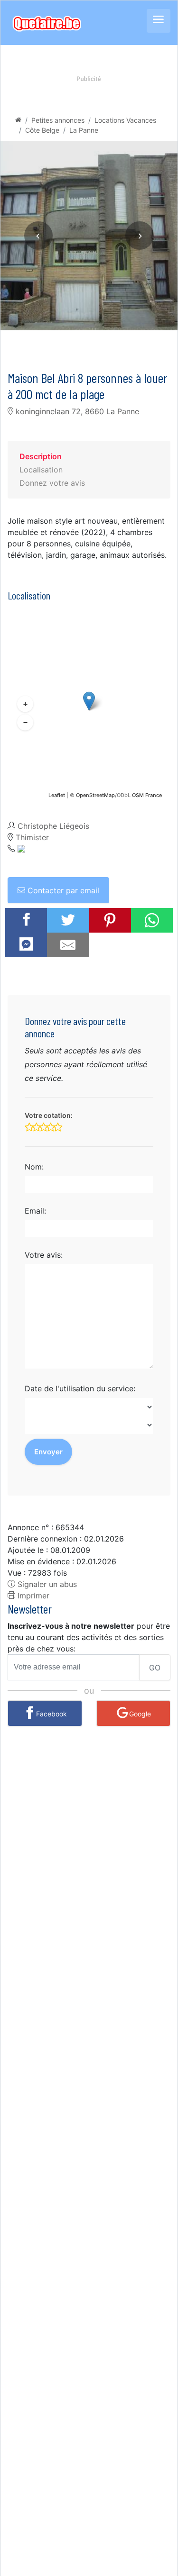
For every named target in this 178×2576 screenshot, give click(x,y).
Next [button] (140, 236)
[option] (89, 236)
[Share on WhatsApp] (152, 920)
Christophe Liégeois (53, 826)
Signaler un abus (46, 1584)
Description (41, 456)
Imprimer (32, 1596)
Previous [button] (38, 236)
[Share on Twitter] (68, 920)
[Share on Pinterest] (110, 920)
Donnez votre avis (52, 483)
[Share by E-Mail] (68, 945)
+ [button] (25, 704)
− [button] (25, 722)
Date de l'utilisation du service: (80, 1388)
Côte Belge (42, 130)
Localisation (41, 470)
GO (155, 1668)
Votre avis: (44, 1255)
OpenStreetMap (95, 795)
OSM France (147, 795)
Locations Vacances (125, 120)
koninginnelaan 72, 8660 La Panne (76, 411)
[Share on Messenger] (26, 944)
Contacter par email (62, 890)
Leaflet (57, 795)
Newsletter (30, 1609)
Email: (35, 1211)
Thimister (32, 837)
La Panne (84, 130)
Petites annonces (58, 120)
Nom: (34, 1167)
